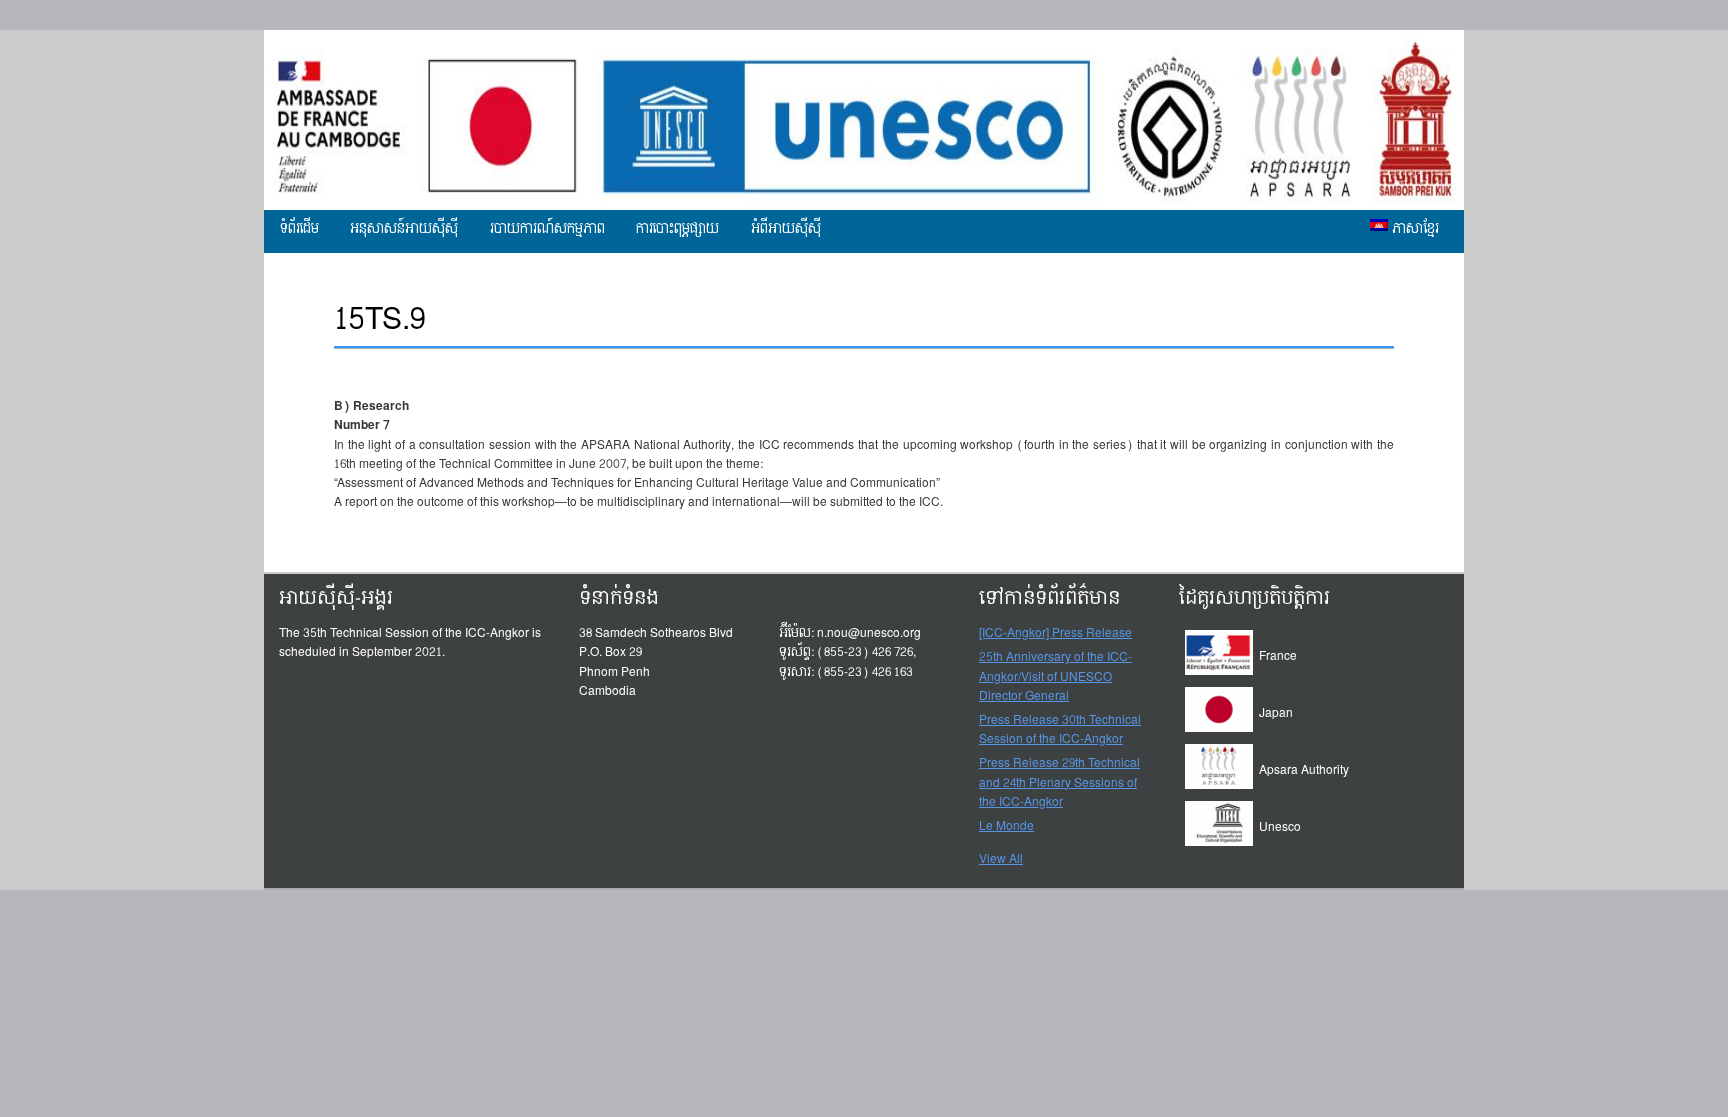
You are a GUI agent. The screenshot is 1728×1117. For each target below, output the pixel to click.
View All (1001, 859)
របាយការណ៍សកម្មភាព (547, 229)
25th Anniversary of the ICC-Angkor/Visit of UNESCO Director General (1055, 677)
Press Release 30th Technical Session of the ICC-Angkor (1060, 730)
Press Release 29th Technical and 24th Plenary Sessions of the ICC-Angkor (1059, 783)
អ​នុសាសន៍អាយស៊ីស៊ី (404, 229)
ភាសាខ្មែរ (1413, 229)
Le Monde (1006, 827)
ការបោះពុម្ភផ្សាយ (677, 229)
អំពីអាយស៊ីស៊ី (786, 229)
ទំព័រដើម (299, 229)
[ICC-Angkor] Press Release (1055, 634)
